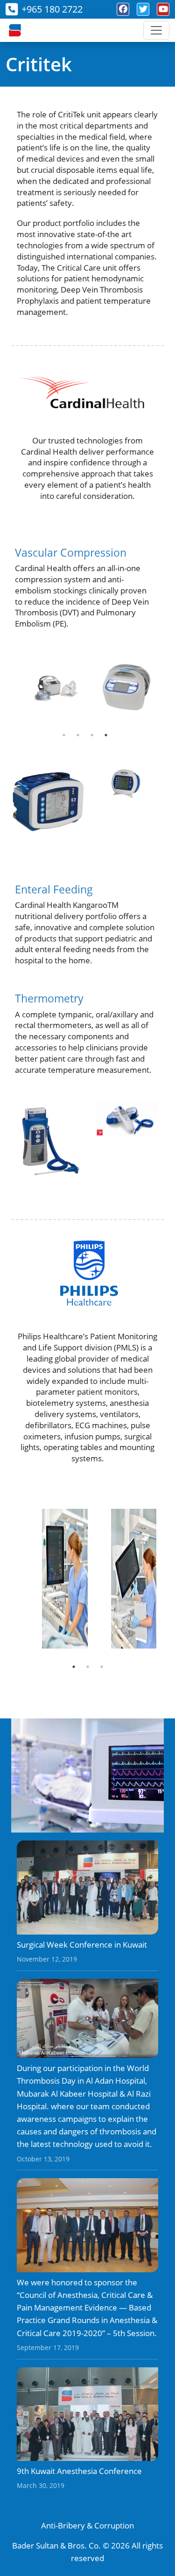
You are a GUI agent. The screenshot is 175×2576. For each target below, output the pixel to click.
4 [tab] (106, 735)
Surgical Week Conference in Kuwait (82, 1945)
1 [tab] (64, 735)
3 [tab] (92, 735)
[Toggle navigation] (156, 30)
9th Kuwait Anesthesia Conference (79, 2471)
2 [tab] (78, 735)
